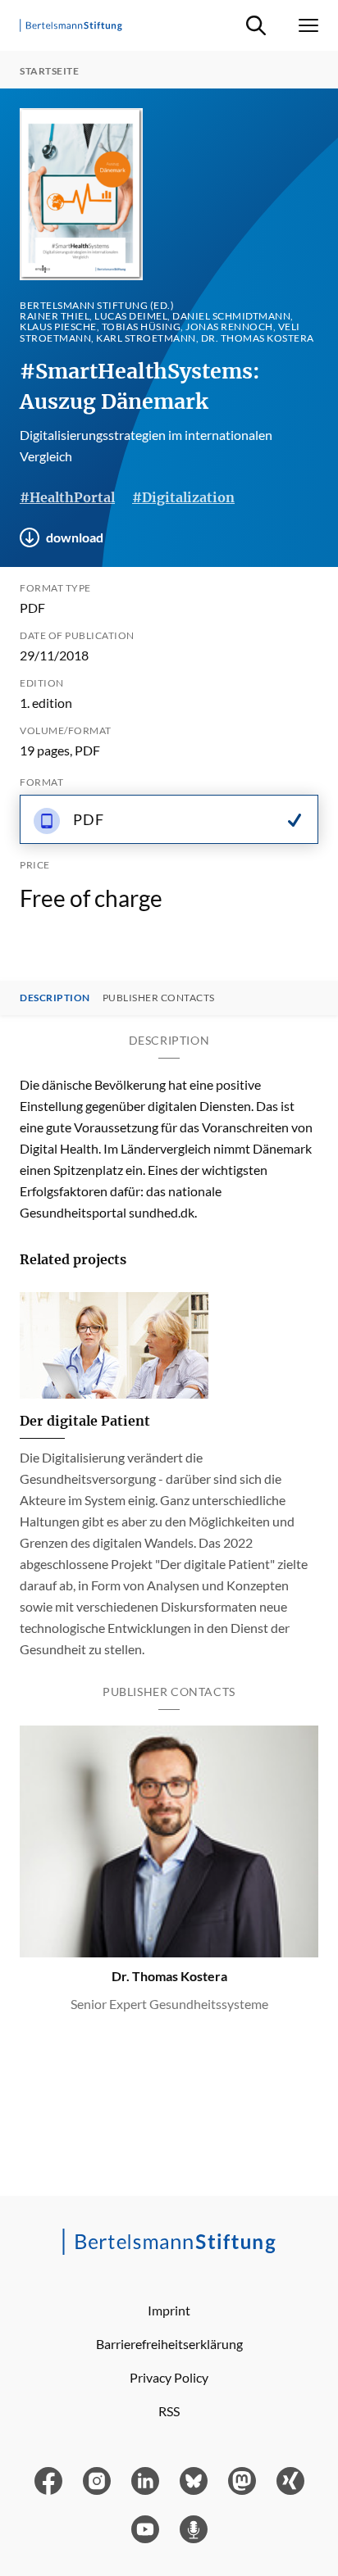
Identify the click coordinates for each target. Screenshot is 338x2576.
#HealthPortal (67, 497)
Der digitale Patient (85, 1421)
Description (55, 998)
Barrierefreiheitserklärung (169, 2344)
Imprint (169, 2310)
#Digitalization (183, 497)
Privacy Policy (169, 2377)
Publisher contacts (159, 998)
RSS (169, 2411)
